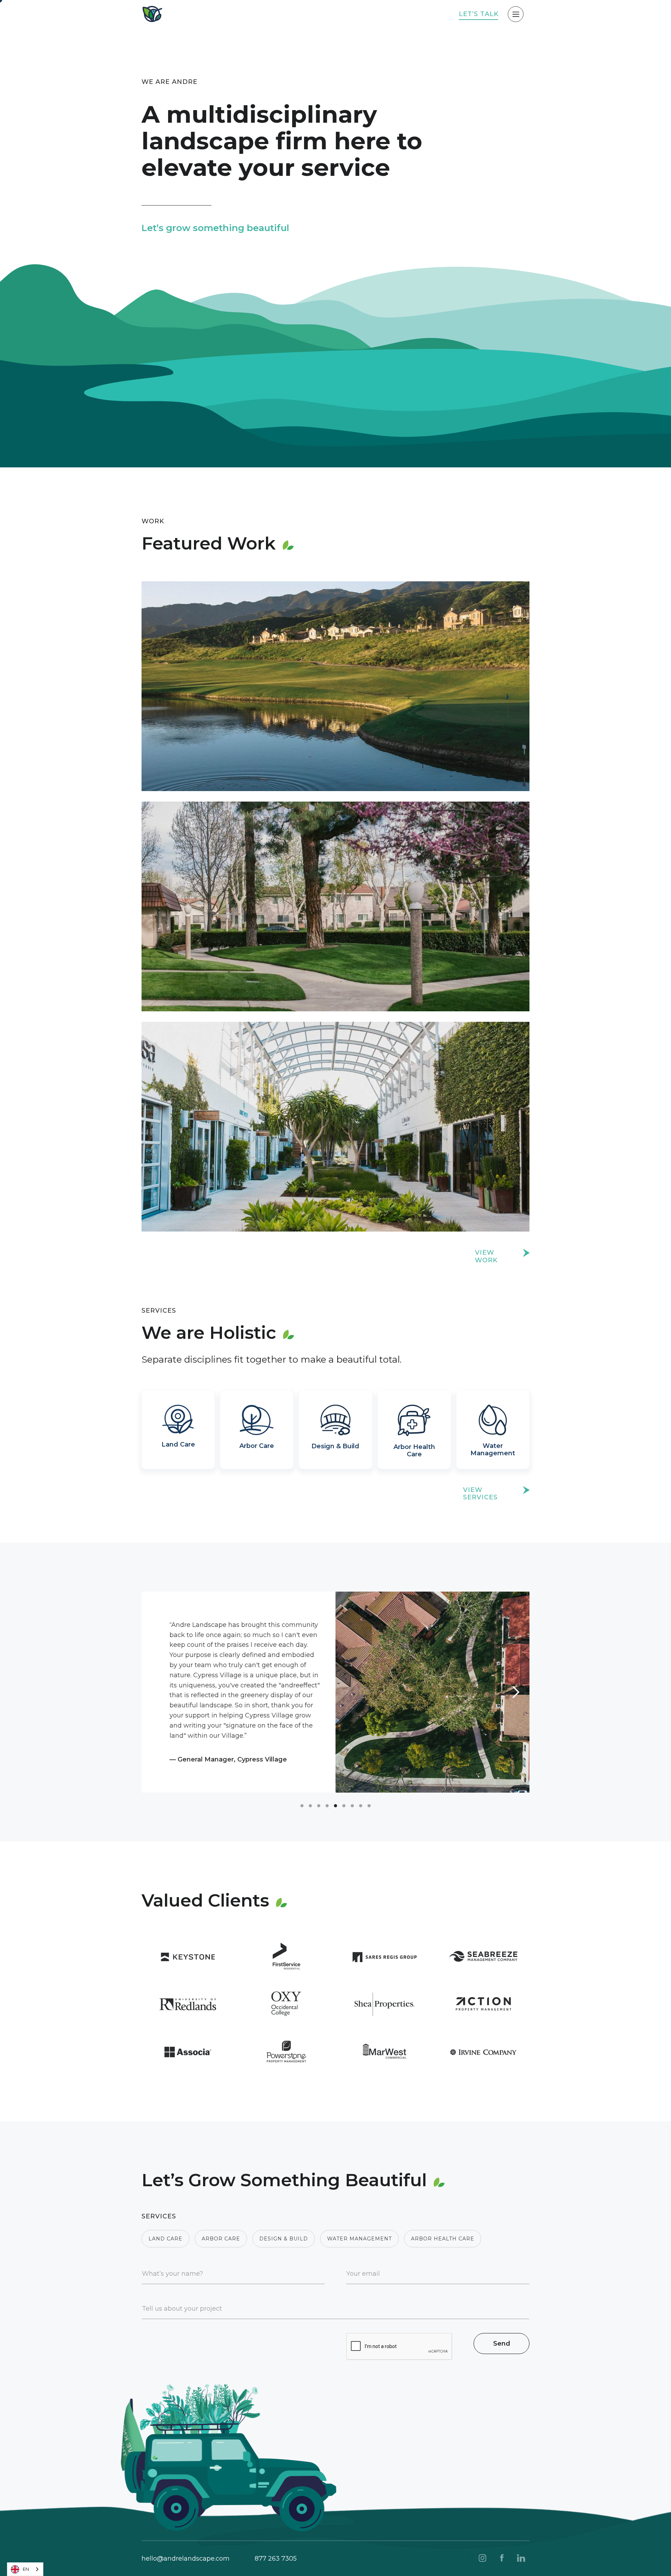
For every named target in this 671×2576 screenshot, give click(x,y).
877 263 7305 (276, 2559)
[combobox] (25, 2569)
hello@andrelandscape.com (186, 2559)
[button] (156, 1692)
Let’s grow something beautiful (215, 228)
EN (26, 2569)
